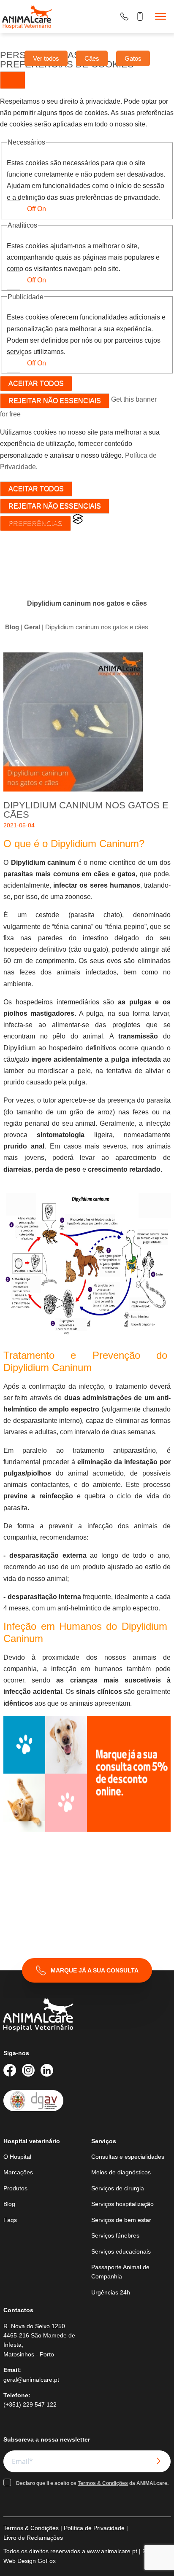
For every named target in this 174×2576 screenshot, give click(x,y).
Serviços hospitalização (122, 2204)
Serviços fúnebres (115, 2235)
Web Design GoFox (30, 2561)
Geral (32, 627)
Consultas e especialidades (128, 2157)
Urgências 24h (111, 2292)
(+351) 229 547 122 (30, 2404)
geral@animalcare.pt (31, 2380)
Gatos (133, 58)
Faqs (10, 2220)
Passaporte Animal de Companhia (120, 2272)
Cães (92, 58)
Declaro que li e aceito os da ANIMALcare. (92, 2483)
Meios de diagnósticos (121, 2172)
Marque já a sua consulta (95, 1970)
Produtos (15, 2188)
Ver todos (46, 58)
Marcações (18, 2172)
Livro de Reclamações (33, 2538)
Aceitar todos (36, 383)
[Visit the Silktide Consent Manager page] (78, 522)
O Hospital (17, 2157)
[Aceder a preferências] (13, 80)
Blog (12, 627)
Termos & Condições (103, 2483)
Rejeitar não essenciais (55, 401)
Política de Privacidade (94, 2528)
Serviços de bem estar (121, 2220)
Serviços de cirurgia (118, 2188)
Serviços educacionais (121, 2251)
